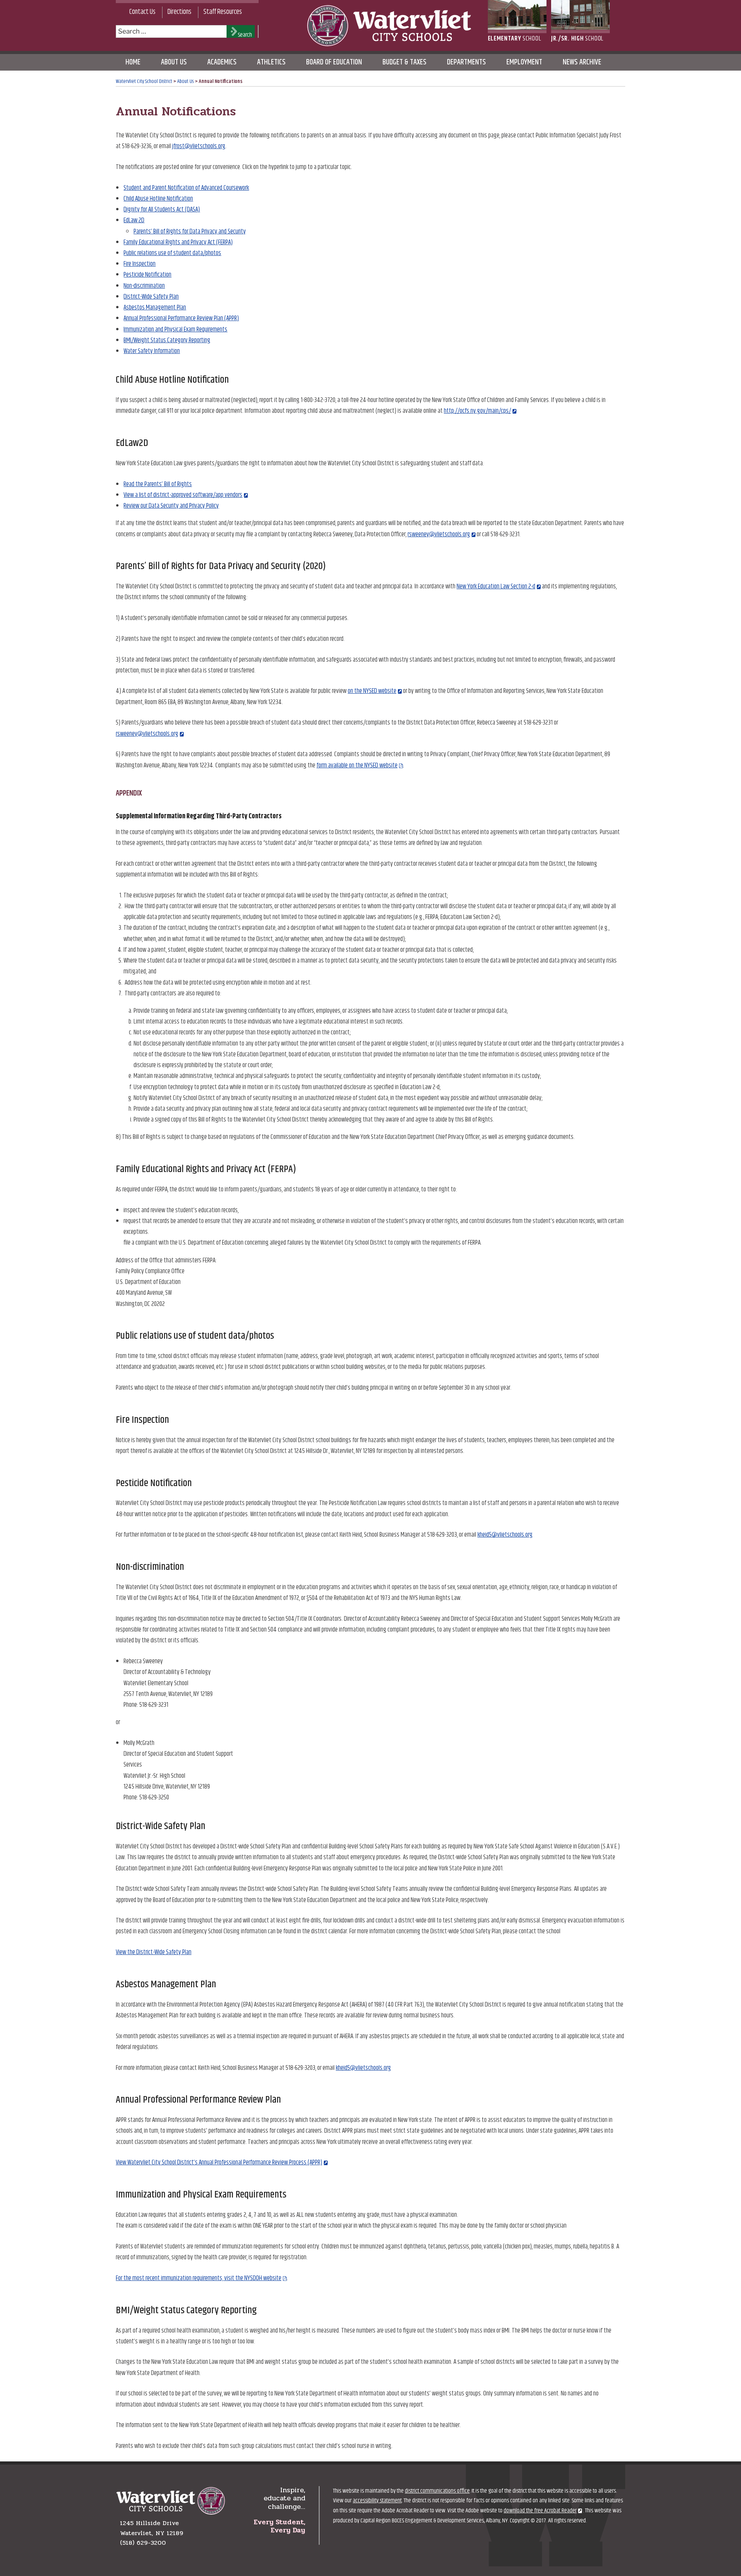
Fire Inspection (140, 264)
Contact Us (142, 12)
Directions (179, 12)
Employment (524, 62)
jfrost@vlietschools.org (199, 146)
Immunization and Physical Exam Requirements (175, 329)
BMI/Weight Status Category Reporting (167, 340)
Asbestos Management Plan (155, 307)
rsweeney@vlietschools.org (439, 534)
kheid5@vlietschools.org (505, 1535)
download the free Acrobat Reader (540, 2511)
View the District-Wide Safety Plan (154, 1952)
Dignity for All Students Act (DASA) (162, 209)
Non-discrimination (144, 286)
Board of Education (334, 62)
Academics (222, 62)
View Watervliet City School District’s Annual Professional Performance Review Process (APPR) (219, 2162)
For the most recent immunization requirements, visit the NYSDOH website (199, 2278)
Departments (466, 62)
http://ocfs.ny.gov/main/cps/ (477, 411)
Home (133, 62)
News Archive (582, 62)
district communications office (437, 2491)
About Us (174, 62)
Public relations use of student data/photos (172, 253)
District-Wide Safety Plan (151, 297)
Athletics (271, 62)
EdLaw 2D (134, 220)
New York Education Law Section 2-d (496, 586)
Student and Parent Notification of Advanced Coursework (186, 188)
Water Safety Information (152, 351)
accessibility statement (377, 2501)
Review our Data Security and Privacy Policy (171, 506)
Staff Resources (223, 12)
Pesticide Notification (147, 275)
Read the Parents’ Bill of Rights (158, 484)
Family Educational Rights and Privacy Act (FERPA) (178, 242)
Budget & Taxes (404, 62)
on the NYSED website (372, 691)
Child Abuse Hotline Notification (158, 199)
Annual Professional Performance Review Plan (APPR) (181, 318)
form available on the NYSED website (357, 765)
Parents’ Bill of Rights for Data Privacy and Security (190, 231)
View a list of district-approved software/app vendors (183, 495)
